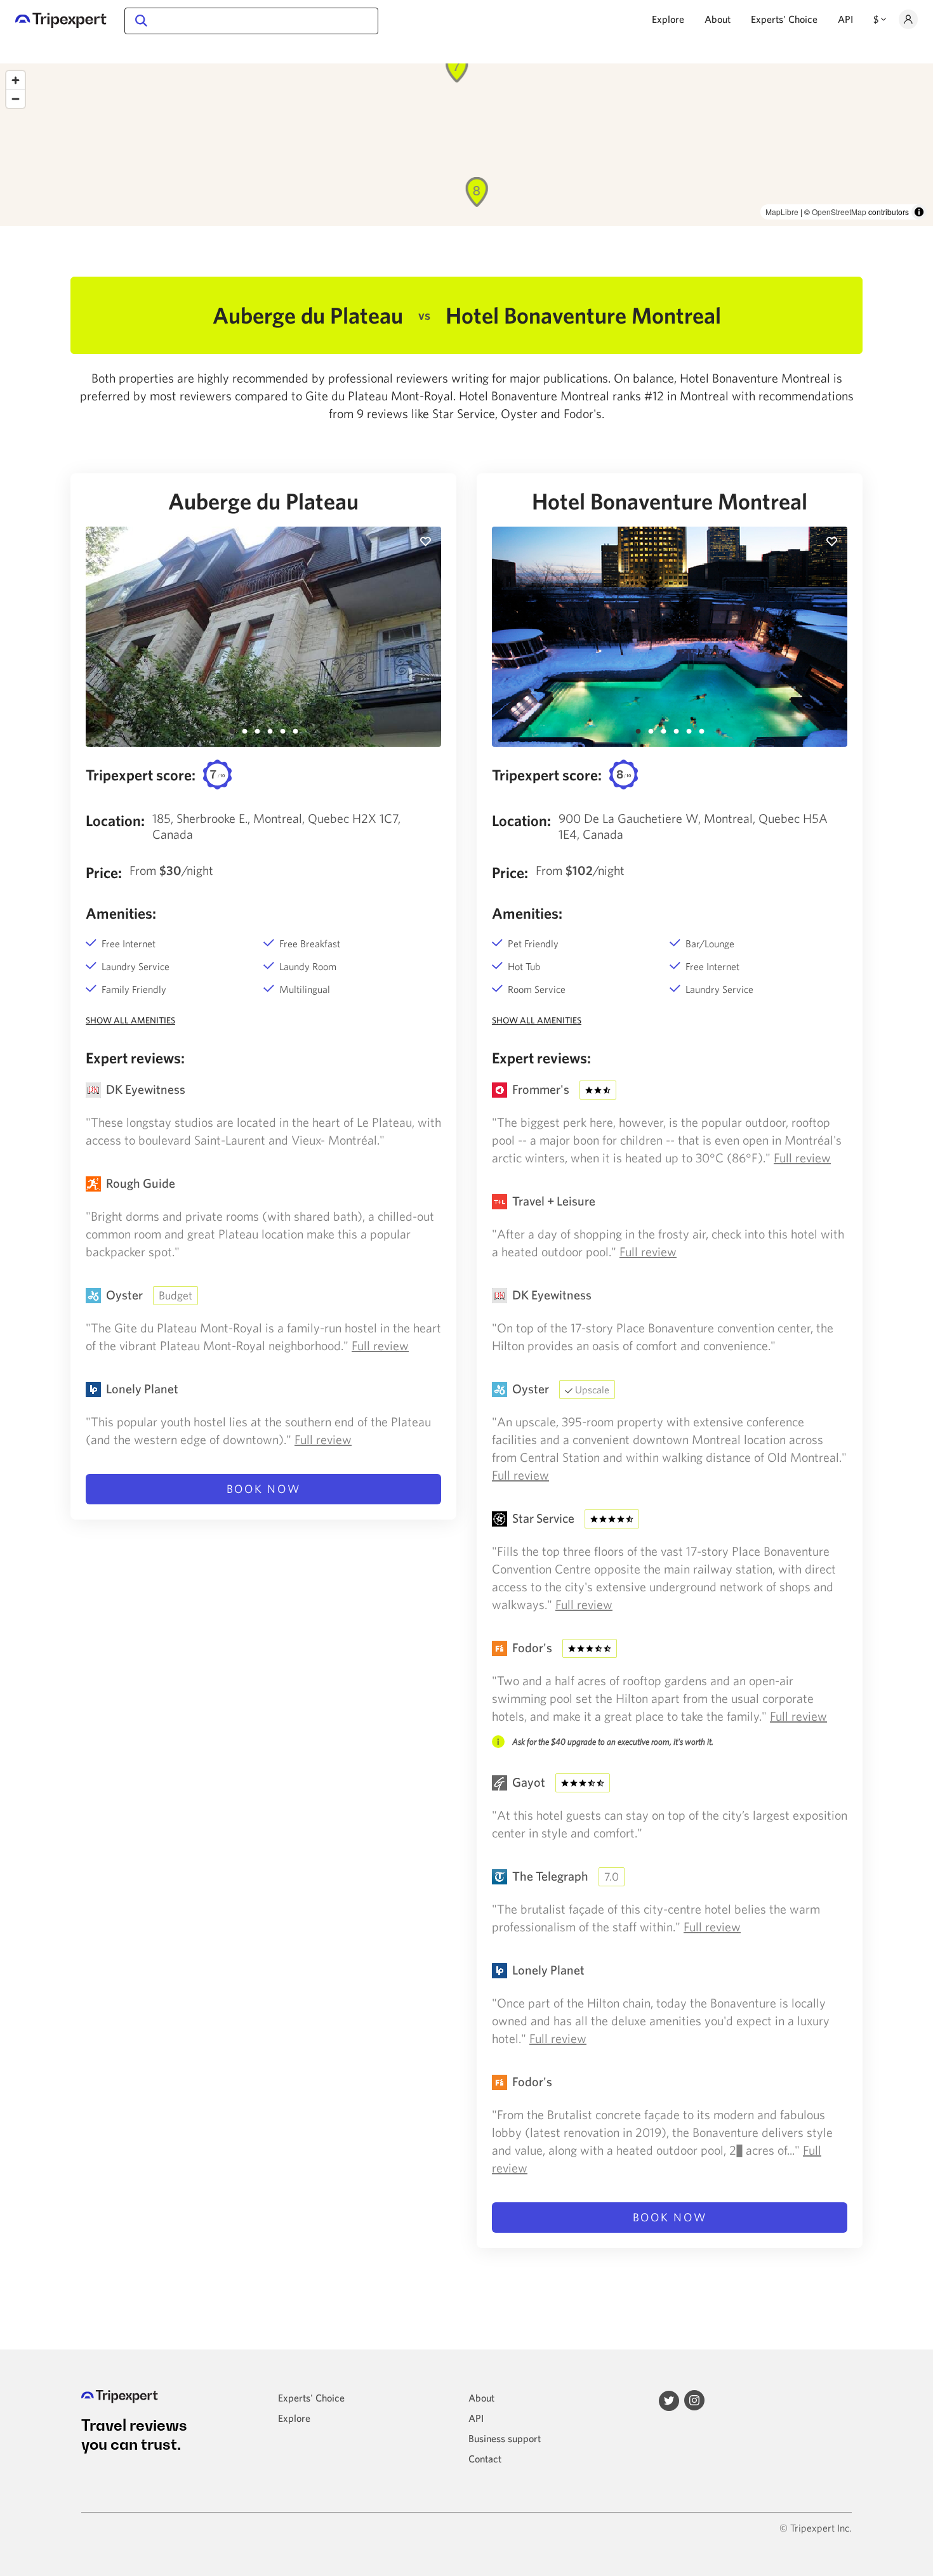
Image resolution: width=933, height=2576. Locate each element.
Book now (264, 1489)
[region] (466, 145)
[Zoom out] (16, 99)
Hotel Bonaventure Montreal (670, 501)
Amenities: (121, 913)
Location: (115, 820)
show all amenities (130, 1020)
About (718, 19)
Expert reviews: (135, 1058)
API (845, 19)
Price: (104, 872)
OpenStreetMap (839, 212)
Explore (668, 19)
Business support (505, 2438)
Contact (485, 2459)
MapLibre (782, 212)
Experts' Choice (784, 19)
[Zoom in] (16, 80)
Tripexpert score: (141, 775)
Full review (380, 1345)
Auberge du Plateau (263, 501)
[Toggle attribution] (919, 212)
